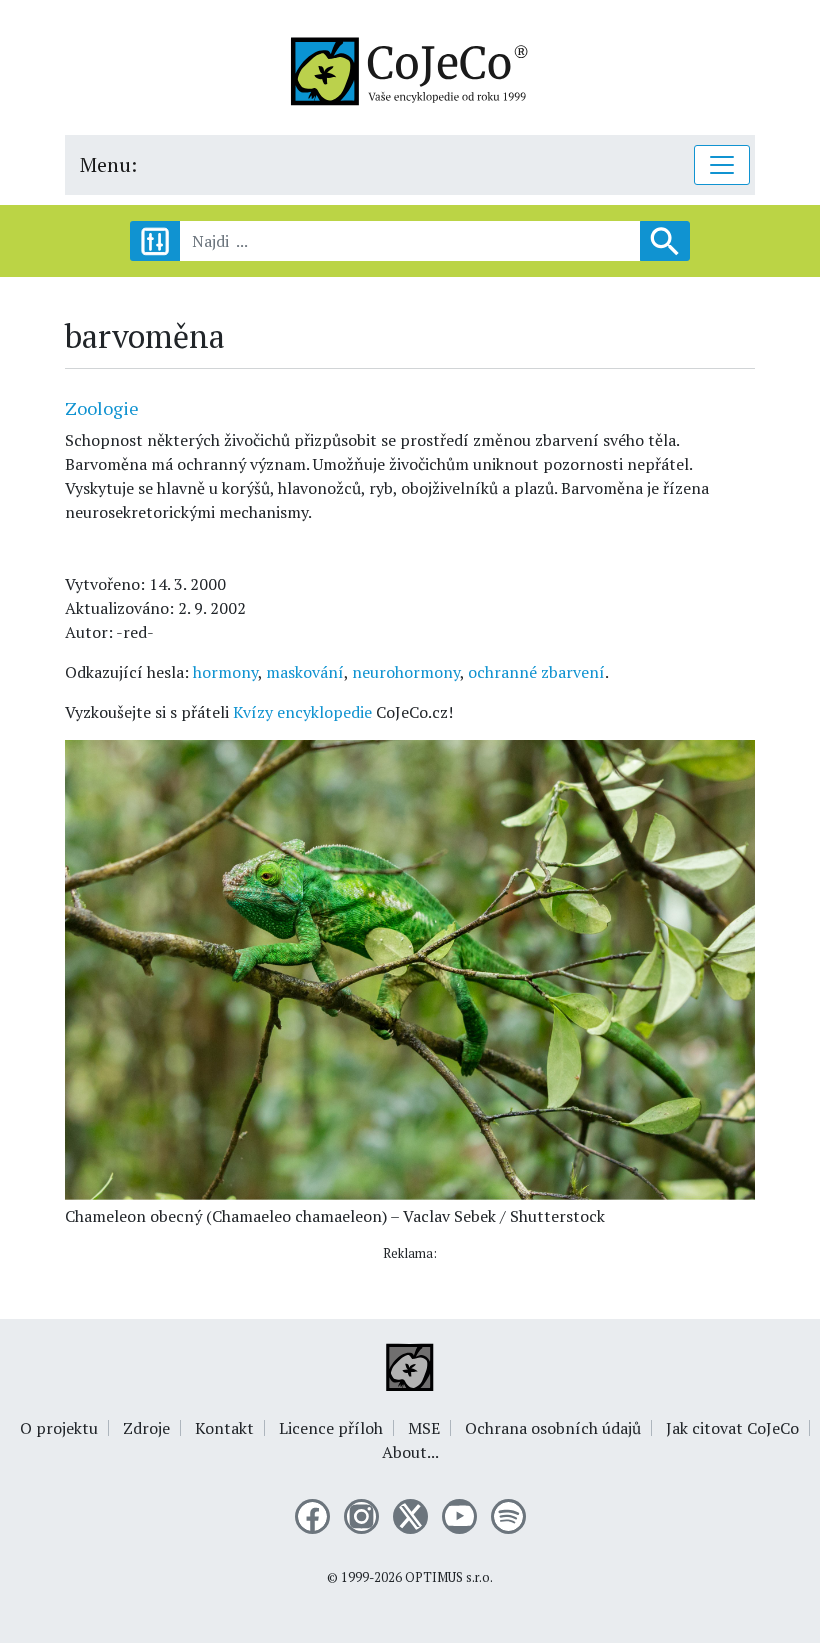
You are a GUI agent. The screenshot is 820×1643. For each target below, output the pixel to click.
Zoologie (102, 408)
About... (410, 1452)
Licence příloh (331, 1428)
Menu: (108, 164)
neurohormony (406, 672)
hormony (225, 672)
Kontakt (224, 1428)
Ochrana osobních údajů (553, 1428)
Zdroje (146, 1428)
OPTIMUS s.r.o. (449, 1577)
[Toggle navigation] (722, 165)
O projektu (59, 1428)
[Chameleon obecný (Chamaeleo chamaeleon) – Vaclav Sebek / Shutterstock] (410, 968)
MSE (424, 1428)
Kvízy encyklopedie (302, 712)
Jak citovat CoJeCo (732, 1428)
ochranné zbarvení (536, 672)
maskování (305, 672)
